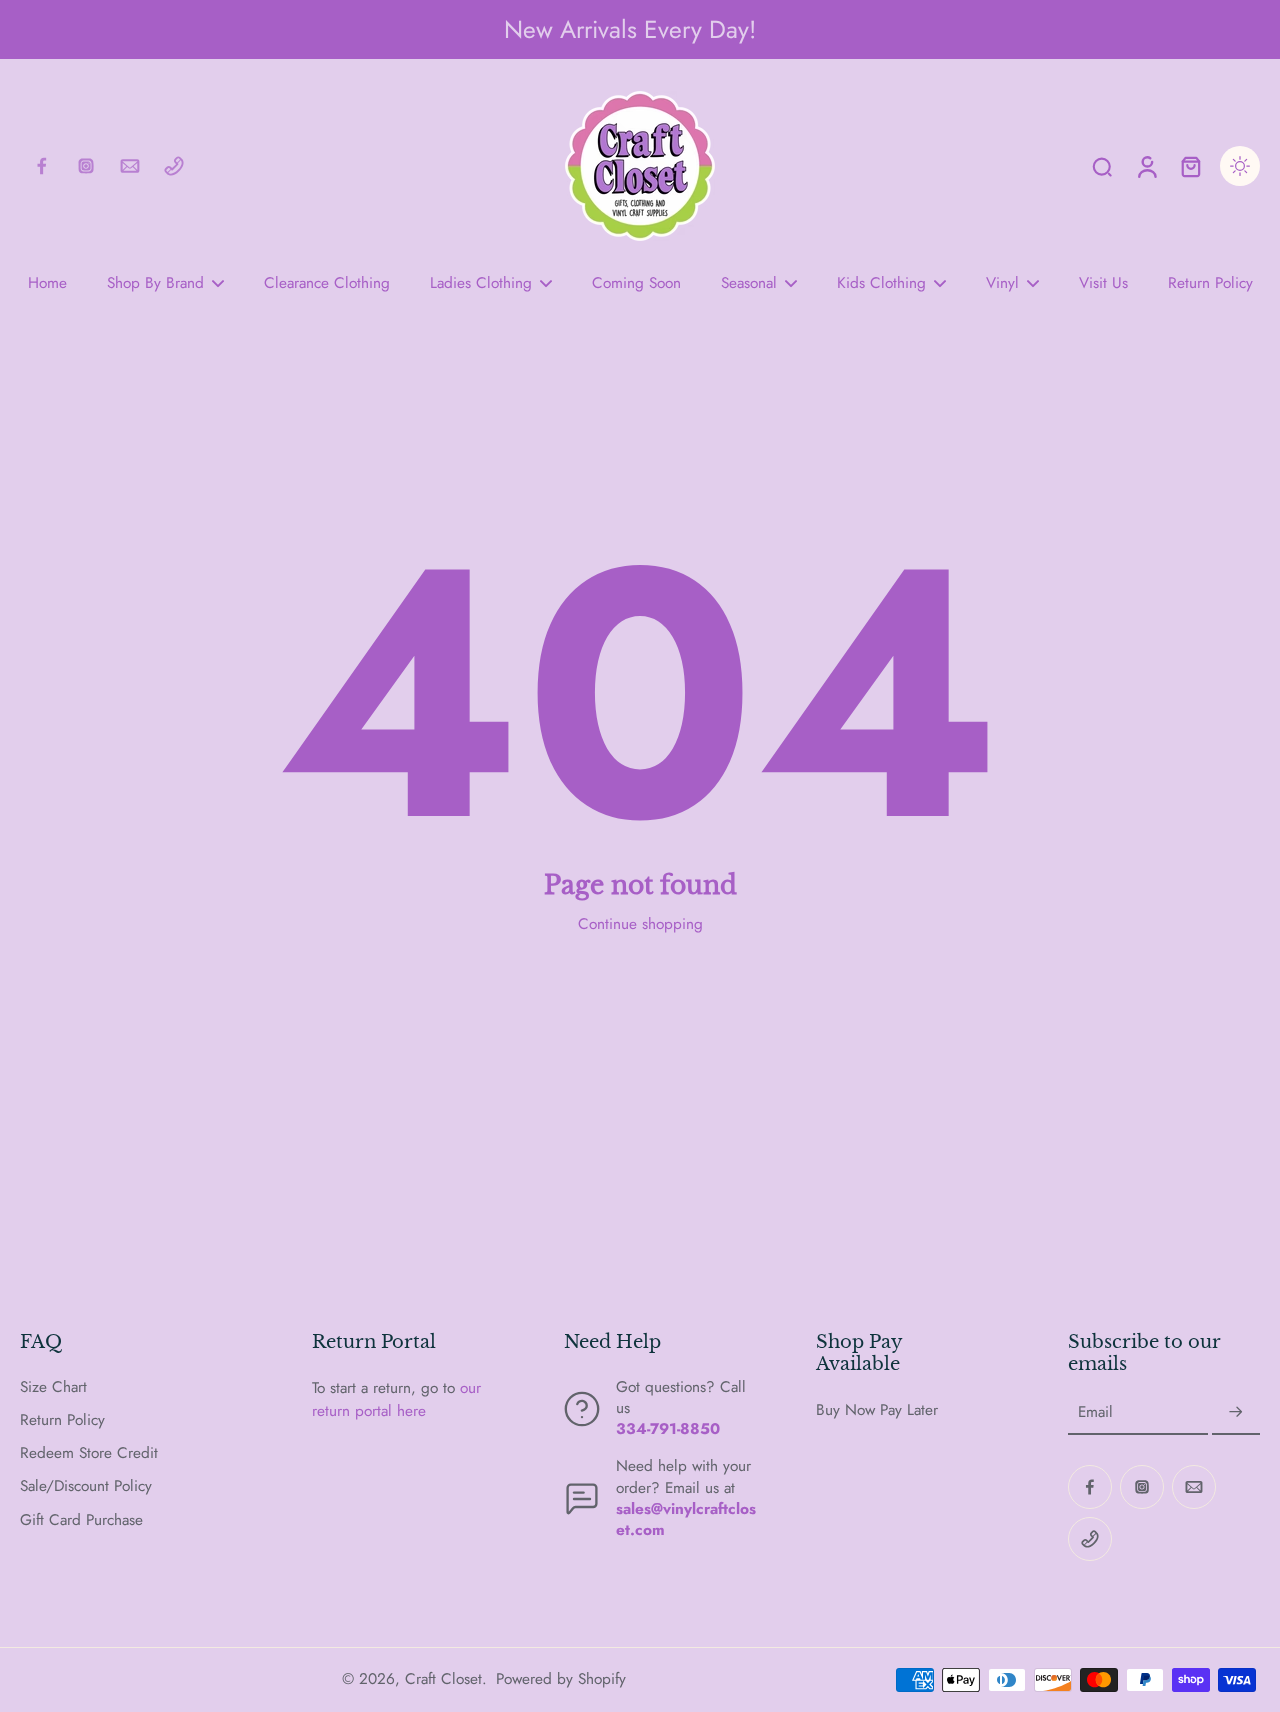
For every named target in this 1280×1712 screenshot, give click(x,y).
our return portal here (396, 1399)
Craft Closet (443, 1679)
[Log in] (1146, 166)
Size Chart (53, 1387)
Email (1095, 1412)
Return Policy (62, 1420)
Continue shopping (640, 924)
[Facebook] (42, 166)
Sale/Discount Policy (86, 1486)
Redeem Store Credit (89, 1453)
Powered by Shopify (561, 1679)
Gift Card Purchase (81, 1520)
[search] (1102, 166)
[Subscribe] (1236, 1413)
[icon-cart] (1190, 166)
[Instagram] (86, 166)
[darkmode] (1240, 166)
